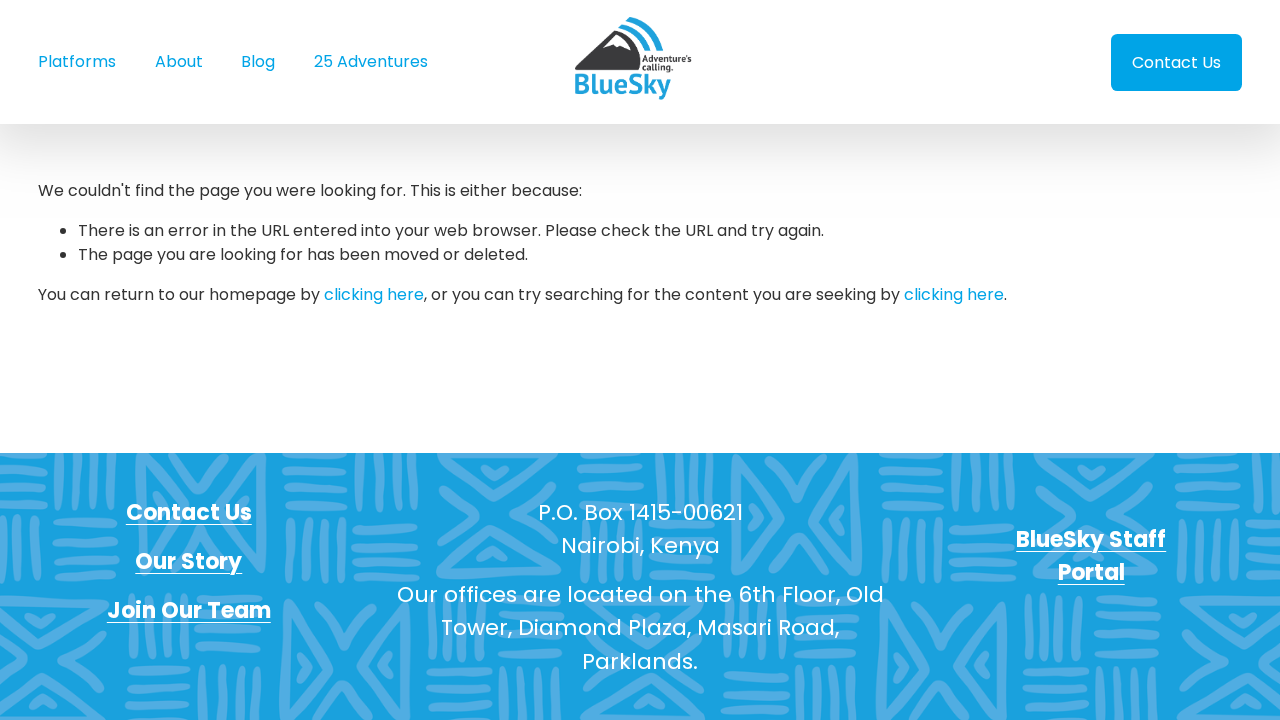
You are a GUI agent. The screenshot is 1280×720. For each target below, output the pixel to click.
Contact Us (1176, 62)
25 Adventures (371, 61)
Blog (258, 61)
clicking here (374, 294)
